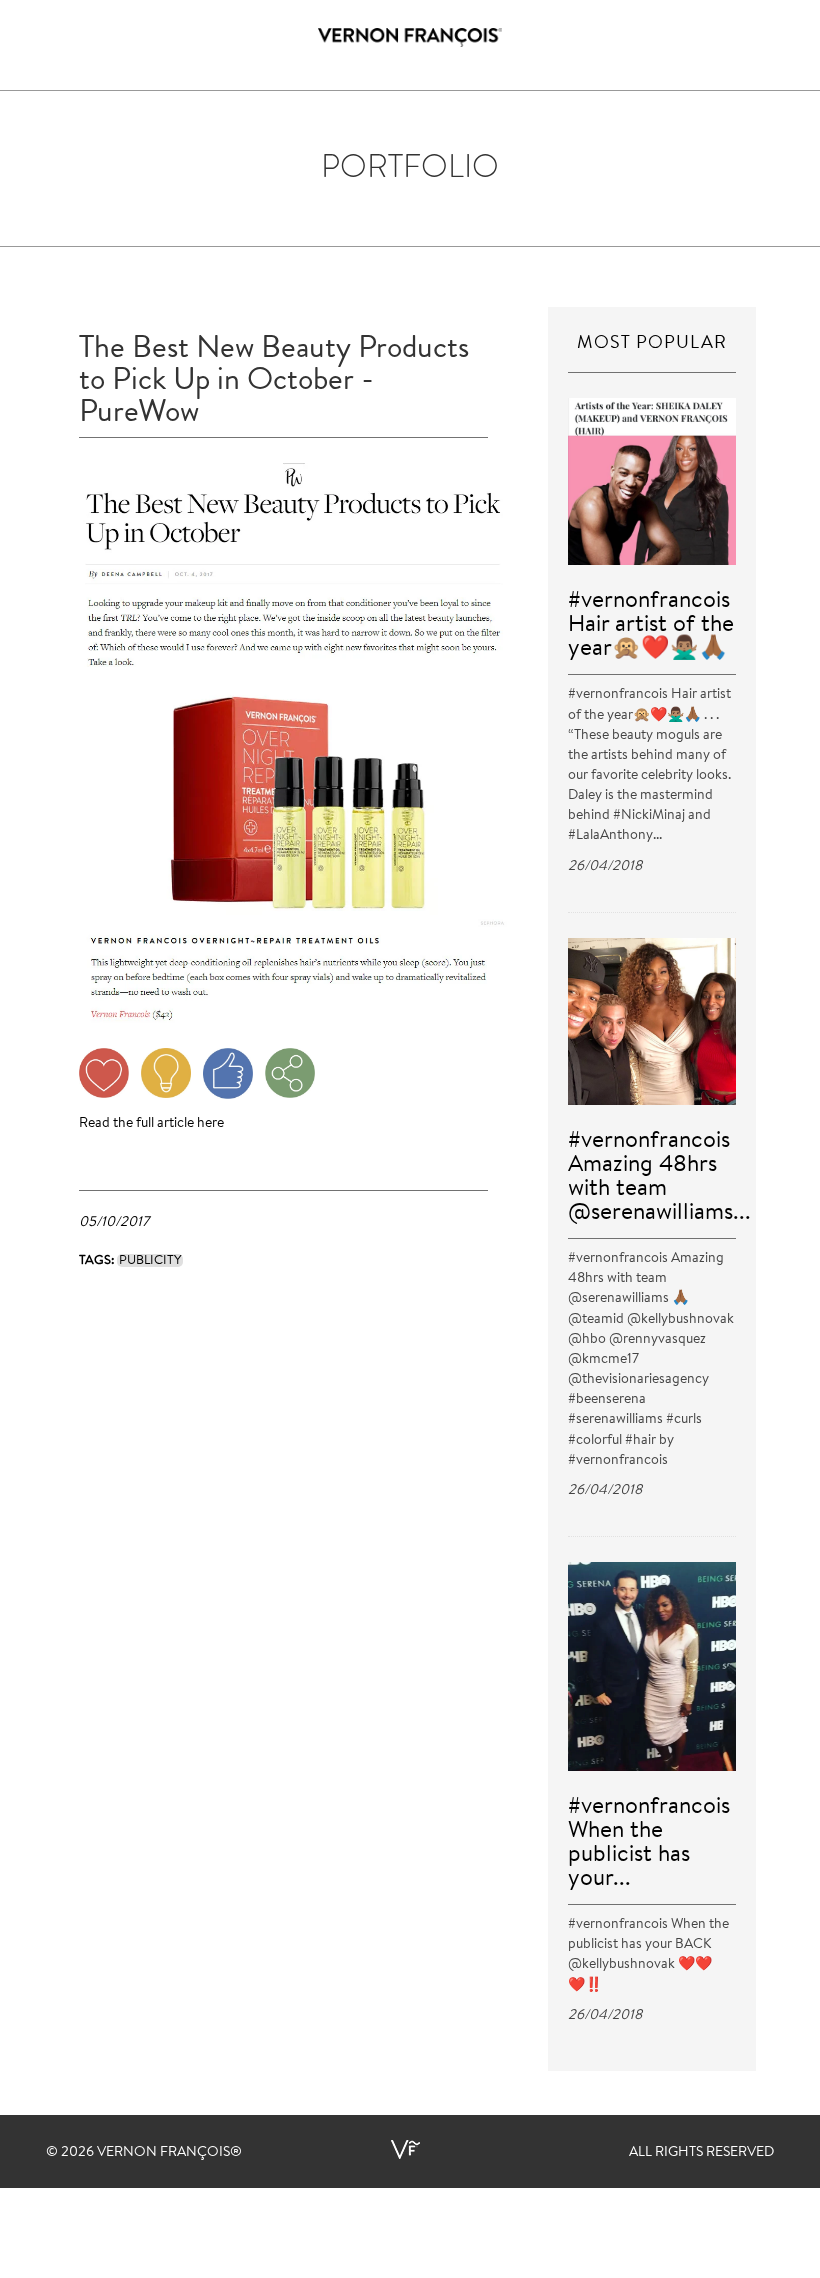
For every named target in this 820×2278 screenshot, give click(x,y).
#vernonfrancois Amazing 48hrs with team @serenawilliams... (659, 1177)
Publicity (150, 1260)
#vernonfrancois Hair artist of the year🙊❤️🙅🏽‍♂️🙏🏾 (651, 625)
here (210, 1124)
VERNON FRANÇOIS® (169, 2153)
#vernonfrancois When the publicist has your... (649, 1843)
